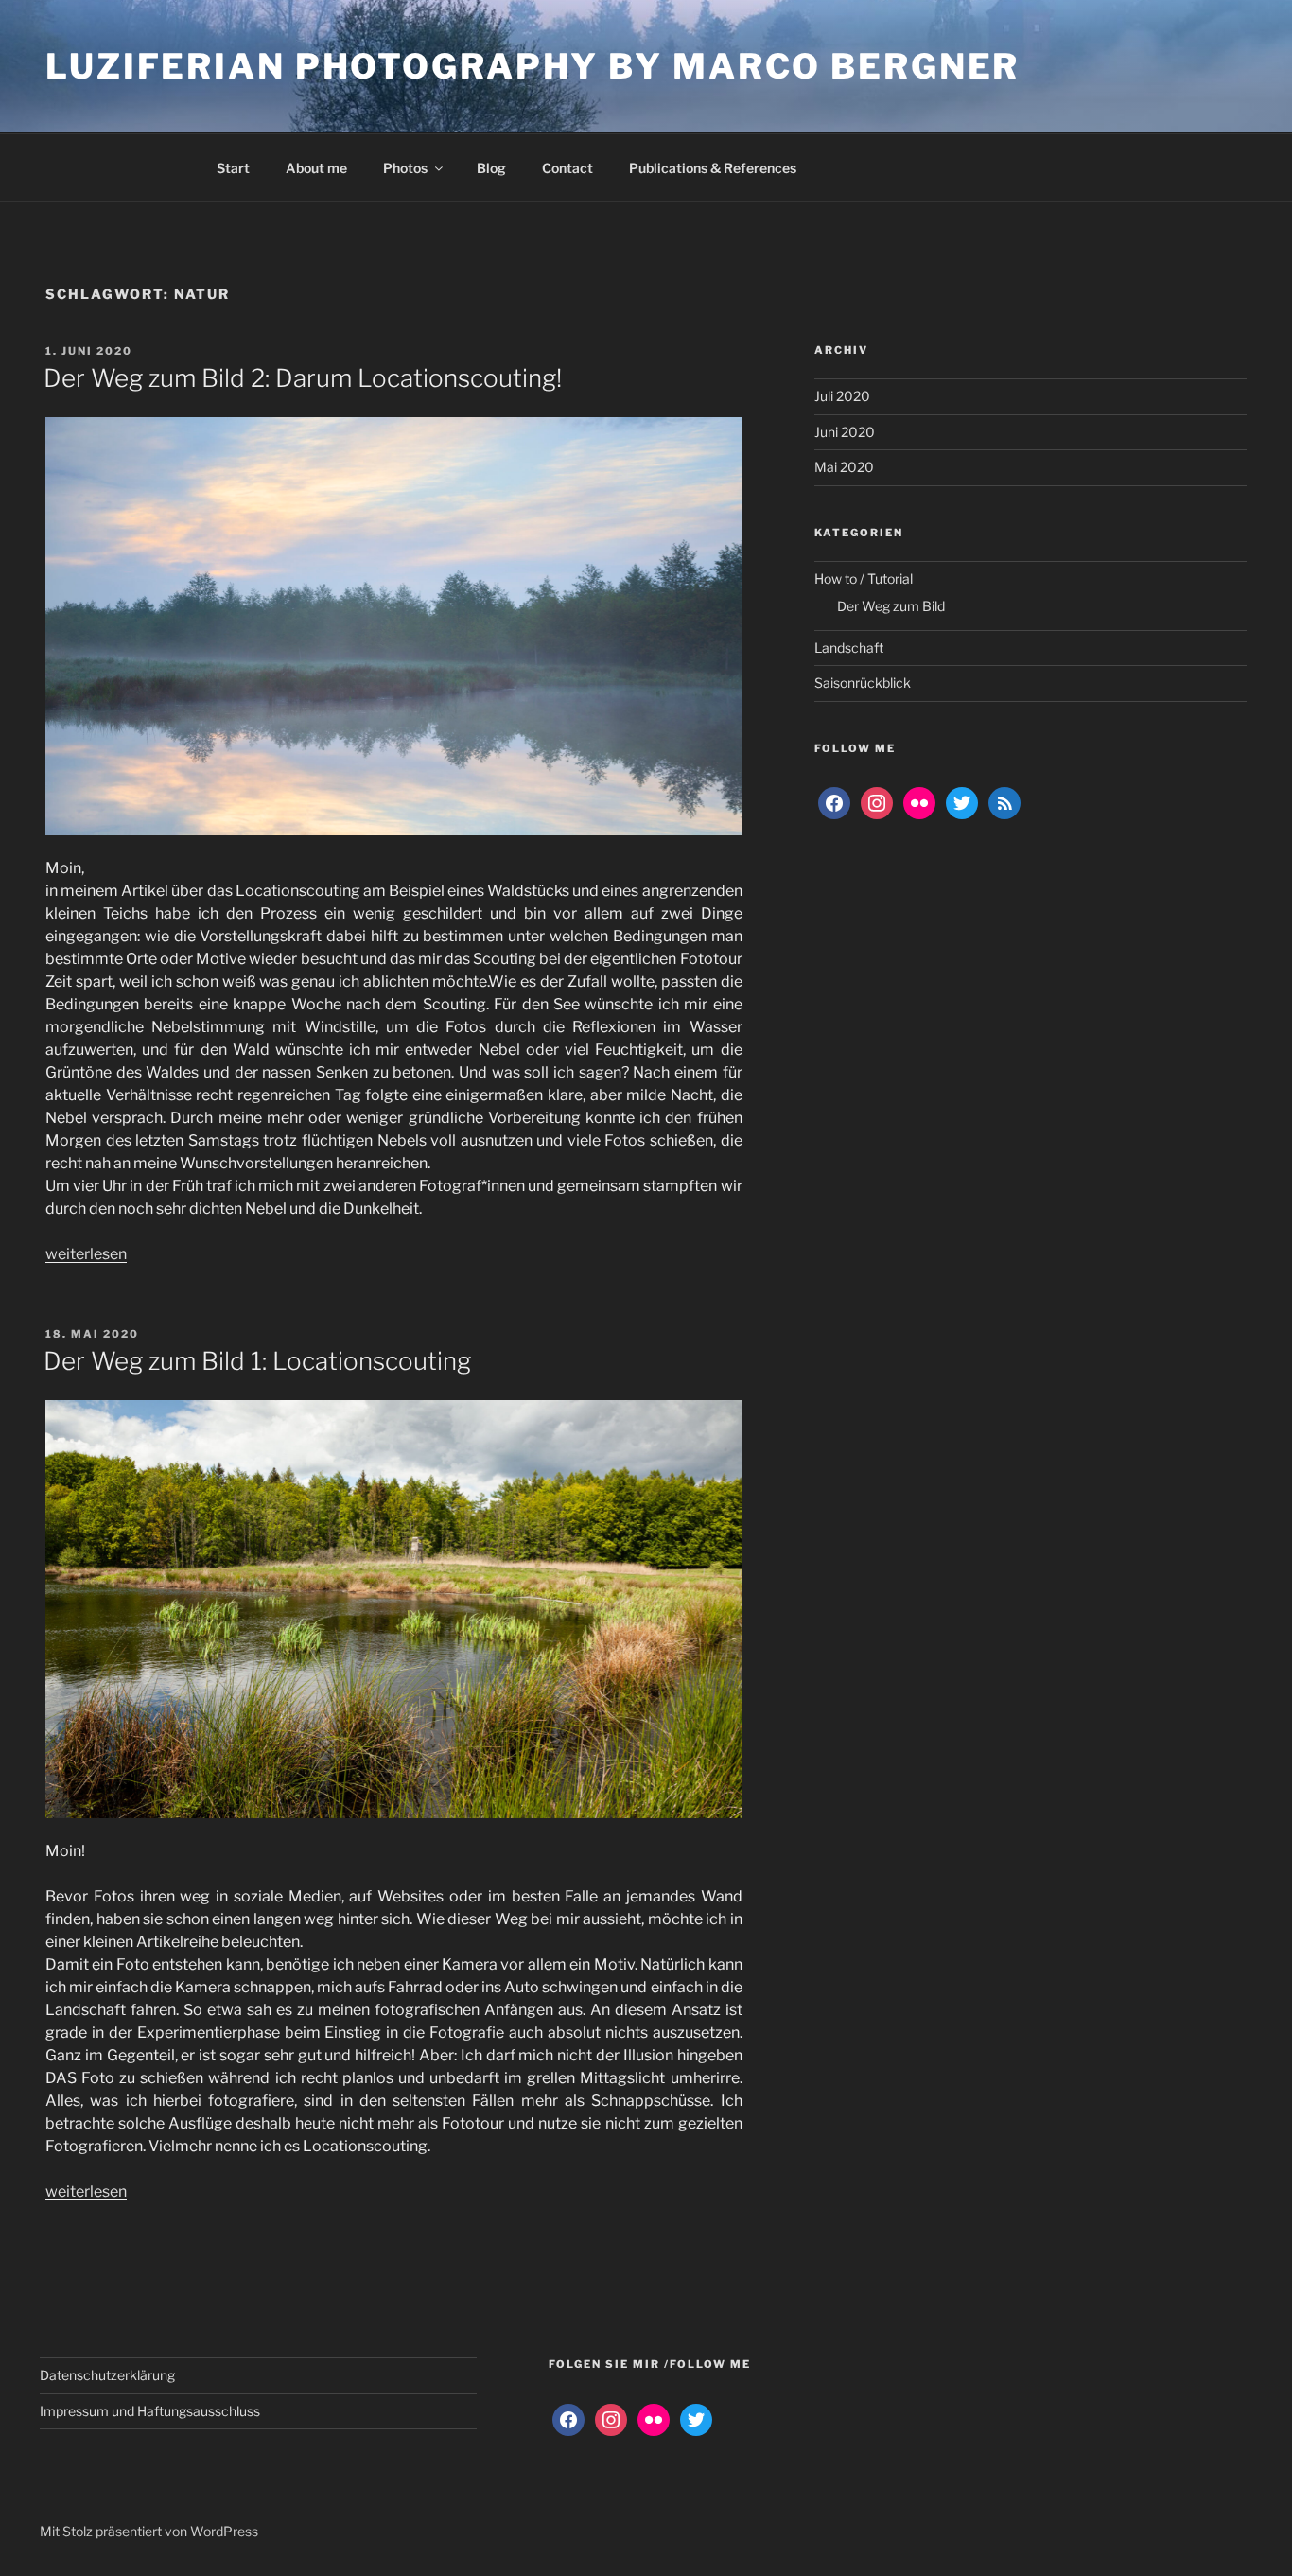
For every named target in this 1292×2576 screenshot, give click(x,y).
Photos (405, 168)
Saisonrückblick (863, 683)
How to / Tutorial (864, 578)
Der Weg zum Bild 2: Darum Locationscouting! (303, 378)
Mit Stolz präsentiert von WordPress (149, 2531)
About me (316, 168)
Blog (491, 168)
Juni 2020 (845, 432)
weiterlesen (86, 1254)
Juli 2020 (842, 396)
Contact (567, 168)
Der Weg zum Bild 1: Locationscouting (257, 1361)
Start (233, 168)
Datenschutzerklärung (107, 2375)
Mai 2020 (844, 467)
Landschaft (849, 648)
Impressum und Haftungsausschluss (150, 2411)
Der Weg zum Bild (891, 606)
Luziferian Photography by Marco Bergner (533, 66)
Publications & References (713, 168)
